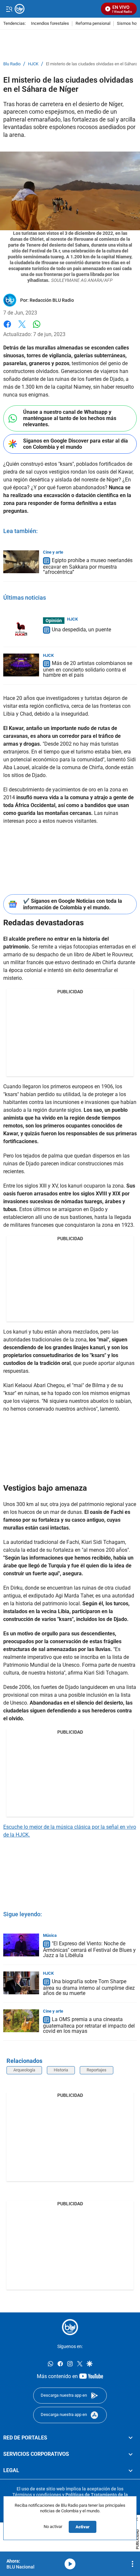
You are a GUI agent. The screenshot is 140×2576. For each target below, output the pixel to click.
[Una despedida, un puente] (21, 629)
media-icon (70, 2564)
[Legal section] (131, 2471)
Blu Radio (12, 64)
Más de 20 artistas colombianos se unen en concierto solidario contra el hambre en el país (88, 669)
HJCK (33, 64)
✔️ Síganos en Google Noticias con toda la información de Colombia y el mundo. (73, 904)
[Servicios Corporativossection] (131, 2454)
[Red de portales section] (131, 2438)
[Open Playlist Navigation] (133, 2564)
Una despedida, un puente (81, 630)
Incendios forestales (50, 24)
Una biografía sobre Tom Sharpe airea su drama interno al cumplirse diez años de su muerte (89, 1987)
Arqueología (24, 2070)
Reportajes (97, 2070)
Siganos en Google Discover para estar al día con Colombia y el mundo (76, 444)
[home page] (70, 2327)
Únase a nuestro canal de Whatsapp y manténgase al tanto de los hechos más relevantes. (70, 418)
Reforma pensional (93, 24)
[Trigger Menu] (9, 9)
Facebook (7, 328)
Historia (61, 2070)
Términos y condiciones (37, 2494)
